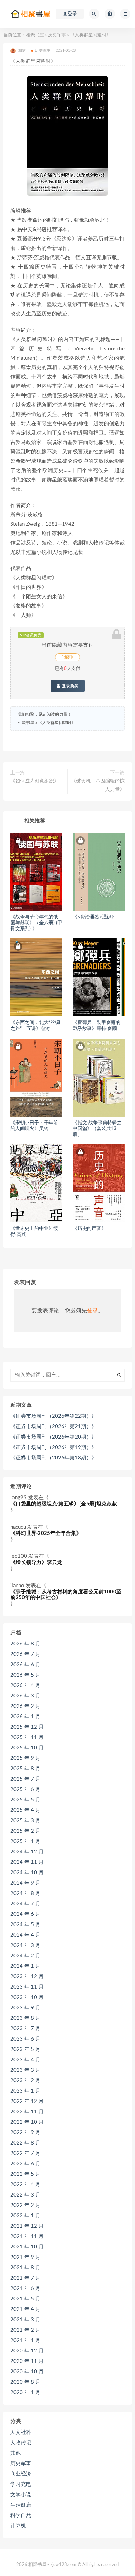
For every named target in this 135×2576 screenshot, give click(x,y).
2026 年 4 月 (25, 1686)
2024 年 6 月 (25, 1914)
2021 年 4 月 (25, 2309)
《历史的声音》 (89, 1229)
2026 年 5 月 (25, 1675)
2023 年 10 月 (27, 1997)
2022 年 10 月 (27, 2122)
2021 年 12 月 (27, 2226)
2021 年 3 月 (25, 2320)
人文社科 (21, 2432)
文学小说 (21, 2495)
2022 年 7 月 (25, 2153)
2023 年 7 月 (25, 2029)
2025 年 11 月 (27, 1737)
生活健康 (21, 2505)
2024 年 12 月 (27, 1852)
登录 (92, 1311)
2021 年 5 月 (25, 2299)
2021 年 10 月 (27, 2247)
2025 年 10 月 (27, 1748)
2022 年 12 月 (27, 2101)
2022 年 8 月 (25, 2143)
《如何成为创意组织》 (35, 781)
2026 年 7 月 (25, 1654)
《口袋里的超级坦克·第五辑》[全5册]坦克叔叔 (64, 1504)
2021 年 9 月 (25, 2257)
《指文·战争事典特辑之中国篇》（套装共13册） (97, 1129)
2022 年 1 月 (25, 2216)
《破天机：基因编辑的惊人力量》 (98, 785)
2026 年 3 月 (25, 1696)
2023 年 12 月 (27, 1977)
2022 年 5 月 (25, 2174)
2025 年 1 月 (25, 1841)
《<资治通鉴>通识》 (94, 917)
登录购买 (70, 686)
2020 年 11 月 (27, 2361)
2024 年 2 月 (25, 1956)
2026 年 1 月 (25, 1717)
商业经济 (21, 2474)
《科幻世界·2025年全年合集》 (46, 1533)
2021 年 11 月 (27, 2237)
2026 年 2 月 (25, 1706)
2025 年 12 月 (27, 1727)
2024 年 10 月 (27, 1873)
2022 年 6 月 (25, 2164)
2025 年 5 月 (25, 1800)
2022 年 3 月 (25, 2195)
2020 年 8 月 (25, 2382)
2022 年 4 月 (25, 2185)
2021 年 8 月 (25, 2268)
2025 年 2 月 (25, 1831)
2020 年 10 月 (27, 2372)
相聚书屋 (35, 35)
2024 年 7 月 (25, 1904)
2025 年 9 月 (25, 1758)
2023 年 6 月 (25, 2039)
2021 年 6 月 (25, 2289)
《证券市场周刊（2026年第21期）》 (53, 1427)
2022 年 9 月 (25, 2133)
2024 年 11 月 (27, 1862)
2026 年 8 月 (25, 1644)
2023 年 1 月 (25, 2091)
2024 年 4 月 (25, 1935)
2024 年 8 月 (25, 1893)
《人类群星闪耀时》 (57, 723)
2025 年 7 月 (25, 1779)
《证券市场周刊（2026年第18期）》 (53, 1458)
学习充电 (21, 2484)
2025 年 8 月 (25, 1769)
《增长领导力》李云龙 (36, 1562)
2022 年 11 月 (27, 2112)
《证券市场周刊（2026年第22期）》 (53, 1416)
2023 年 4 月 (25, 2060)
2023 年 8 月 (25, 2018)
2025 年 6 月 (25, 1789)
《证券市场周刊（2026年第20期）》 (53, 1437)
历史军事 (57, 35)
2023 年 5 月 (25, 2049)
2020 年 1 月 (25, 2392)
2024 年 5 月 (25, 1925)
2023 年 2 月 (25, 2081)
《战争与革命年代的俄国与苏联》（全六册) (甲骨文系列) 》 (36, 923)
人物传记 (21, 2443)
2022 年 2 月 (25, 2205)
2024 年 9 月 (25, 1883)
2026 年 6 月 (25, 1665)
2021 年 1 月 (25, 2341)
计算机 (18, 2526)
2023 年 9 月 (25, 2008)
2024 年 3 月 (25, 1945)
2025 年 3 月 (25, 1821)
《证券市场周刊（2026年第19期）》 (53, 1447)
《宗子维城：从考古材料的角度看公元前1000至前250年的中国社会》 (66, 1595)
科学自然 (21, 2516)
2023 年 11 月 (27, 1987)
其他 (16, 2453)
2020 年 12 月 (27, 2351)
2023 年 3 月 (25, 2070)
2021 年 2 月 (25, 2330)
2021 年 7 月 (25, 2278)
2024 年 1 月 (25, 1966)
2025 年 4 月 (25, 1810)
